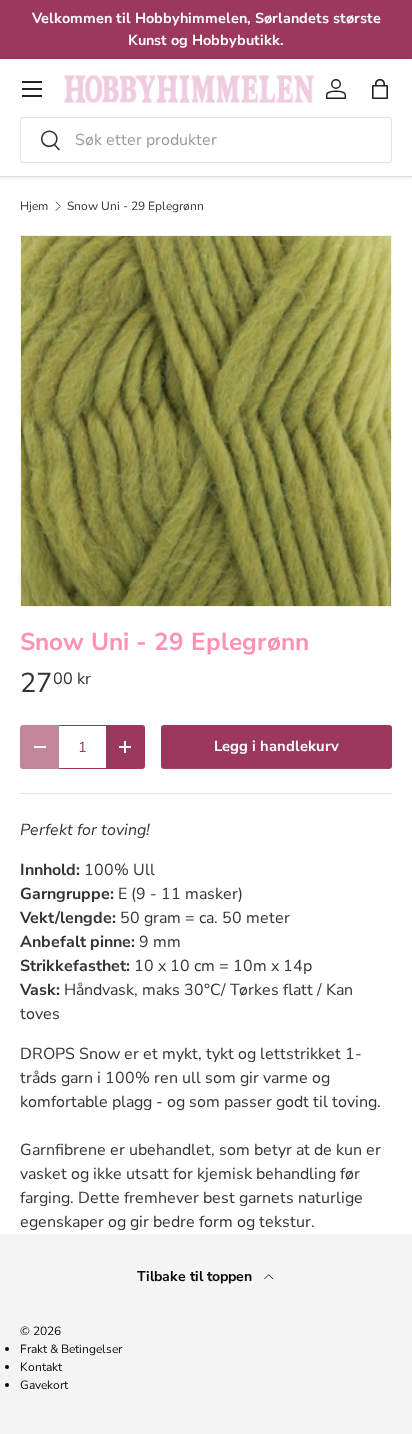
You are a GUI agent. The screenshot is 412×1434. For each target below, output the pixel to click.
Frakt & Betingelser (71, 1349)
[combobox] (206, 140)
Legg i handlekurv (276, 746)
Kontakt (41, 1367)
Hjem (34, 206)
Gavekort (44, 1385)
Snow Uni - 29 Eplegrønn (135, 206)
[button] (380, 89)
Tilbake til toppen (196, 1276)
